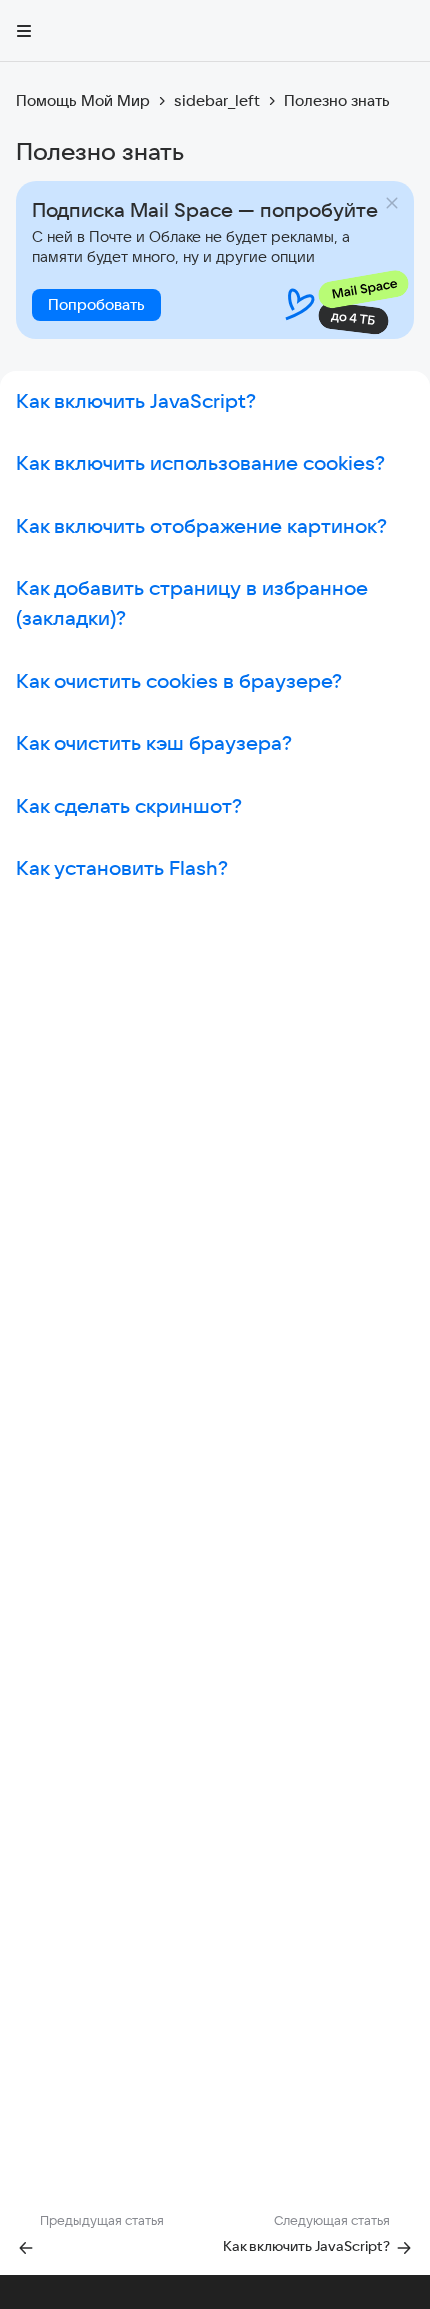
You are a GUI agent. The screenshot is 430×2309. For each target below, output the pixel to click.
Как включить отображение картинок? (201, 525)
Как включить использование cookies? (200, 462)
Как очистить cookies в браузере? (179, 680)
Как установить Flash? (122, 867)
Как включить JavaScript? (136, 400)
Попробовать (96, 304)
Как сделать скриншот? (129, 805)
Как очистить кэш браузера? (154, 742)
